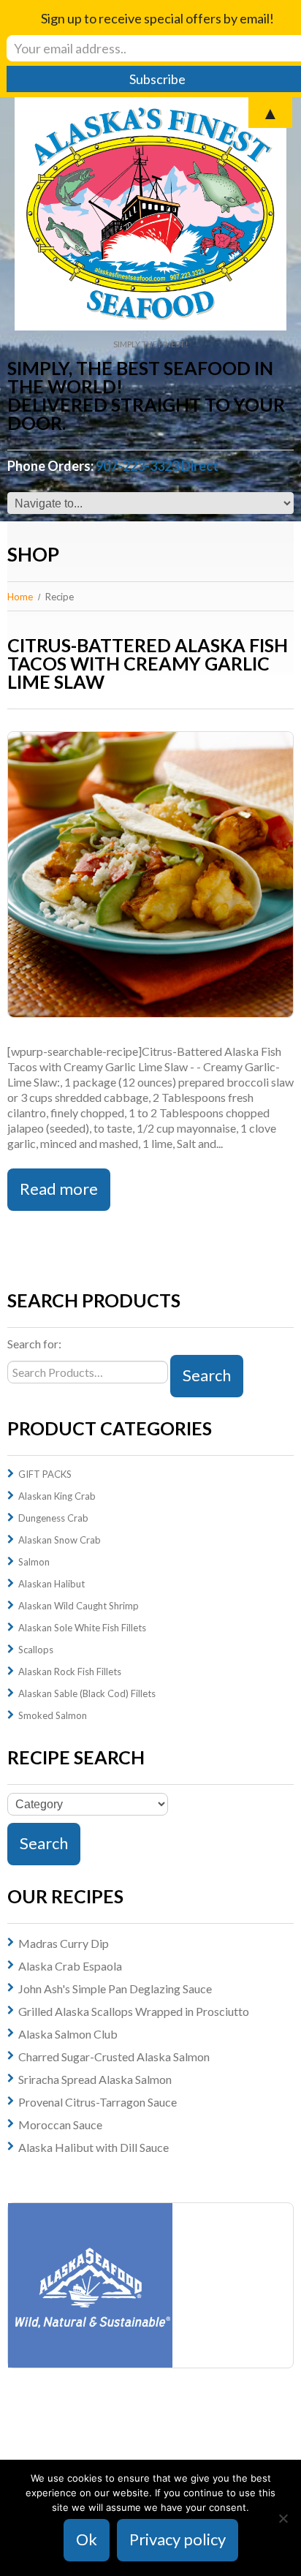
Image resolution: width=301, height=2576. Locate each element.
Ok (87, 2539)
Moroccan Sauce (60, 2124)
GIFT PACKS (45, 1474)
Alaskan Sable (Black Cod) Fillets (87, 1693)
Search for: (34, 1344)
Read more (59, 1189)
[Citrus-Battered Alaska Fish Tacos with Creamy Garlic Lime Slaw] (150, 875)
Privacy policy (178, 2539)
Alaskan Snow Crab (60, 1540)
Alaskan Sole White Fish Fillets (82, 1628)
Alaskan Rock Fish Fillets (70, 1672)
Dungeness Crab (53, 1518)
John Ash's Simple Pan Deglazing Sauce (115, 1988)
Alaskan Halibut (52, 1584)
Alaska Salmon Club (68, 2034)
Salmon (34, 1562)
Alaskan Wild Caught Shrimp (79, 1606)
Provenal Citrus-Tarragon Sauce (98, 2102)
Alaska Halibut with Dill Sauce (94, 2147)
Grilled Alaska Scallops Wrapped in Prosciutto (134, 2011)
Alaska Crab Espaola (70, 1966)
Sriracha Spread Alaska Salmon (95, 2079)
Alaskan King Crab (57, 1496)
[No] (283, 2518)
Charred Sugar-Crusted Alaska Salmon (114, 2056)
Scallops (36, 1650)
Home (20, 597)
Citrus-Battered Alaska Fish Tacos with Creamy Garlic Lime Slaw (148, 663)
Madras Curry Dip (64, 1943)
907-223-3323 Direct (157, 466)
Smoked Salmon (53, 1715)
